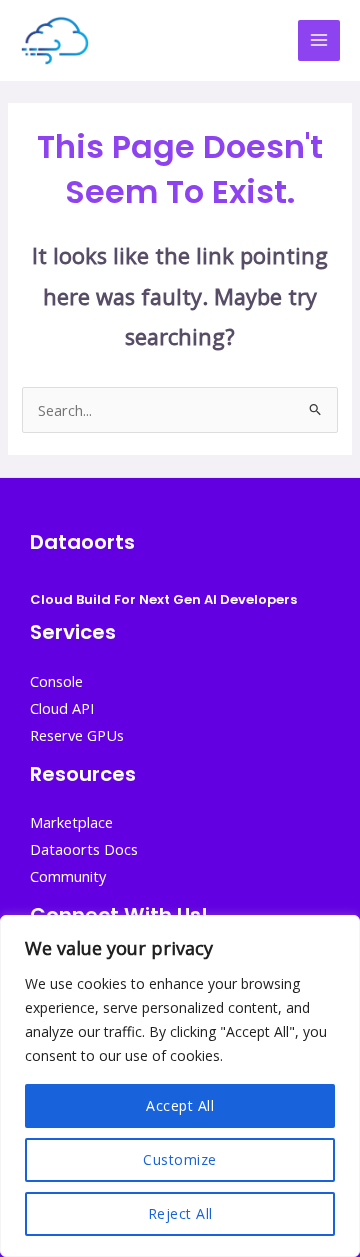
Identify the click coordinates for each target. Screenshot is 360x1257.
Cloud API (62, 708)
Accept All (180, 1105)
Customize (180, 1159)
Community (68, 876)
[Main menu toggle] (319, 41)
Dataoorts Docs (84, 849)
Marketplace (71, 822)
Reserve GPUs (77, 735)
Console (56, 681)
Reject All (180, 1213)
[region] (180, 1086)
